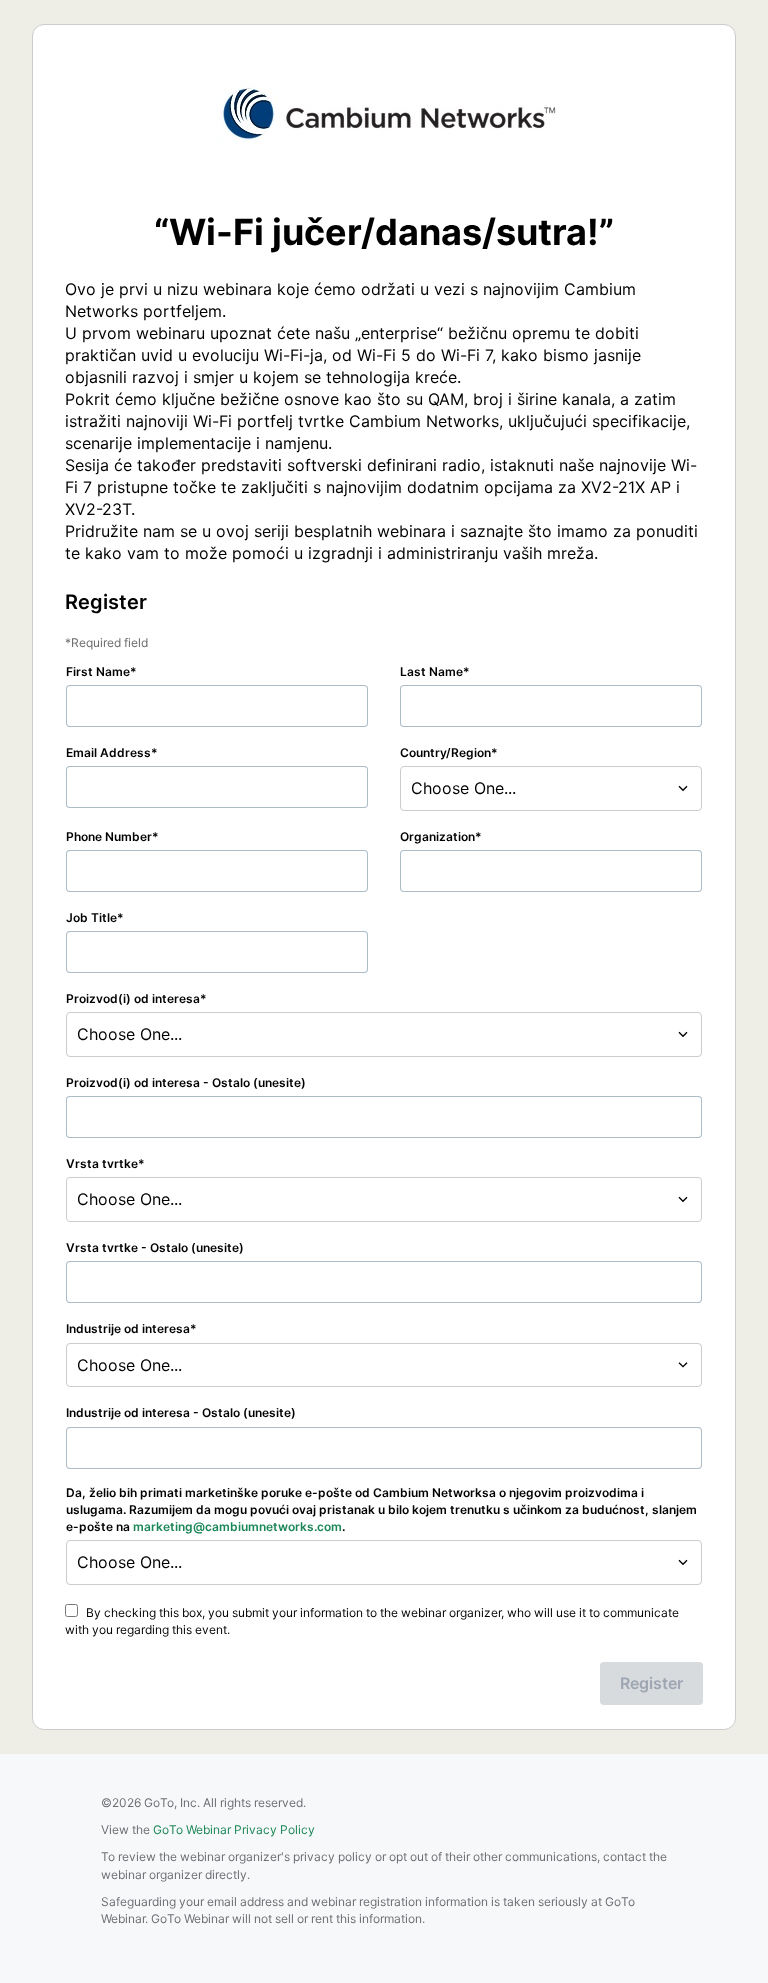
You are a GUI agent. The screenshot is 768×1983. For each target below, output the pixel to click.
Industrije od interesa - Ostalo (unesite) (181, 1412)
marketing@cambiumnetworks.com (237, 1526)
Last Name (431, 671)
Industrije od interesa (128, 1328)
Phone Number (109, 836)
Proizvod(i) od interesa (133, 998)
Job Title (91, 917)
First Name (98, 671)
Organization (437, 836)
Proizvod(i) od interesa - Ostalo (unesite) (186, 1082)
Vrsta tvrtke (102, 1163)
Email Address (108, 752)
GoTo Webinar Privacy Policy (234, 1829)
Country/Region (445, 752)
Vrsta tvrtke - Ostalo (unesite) (155, 1247)
